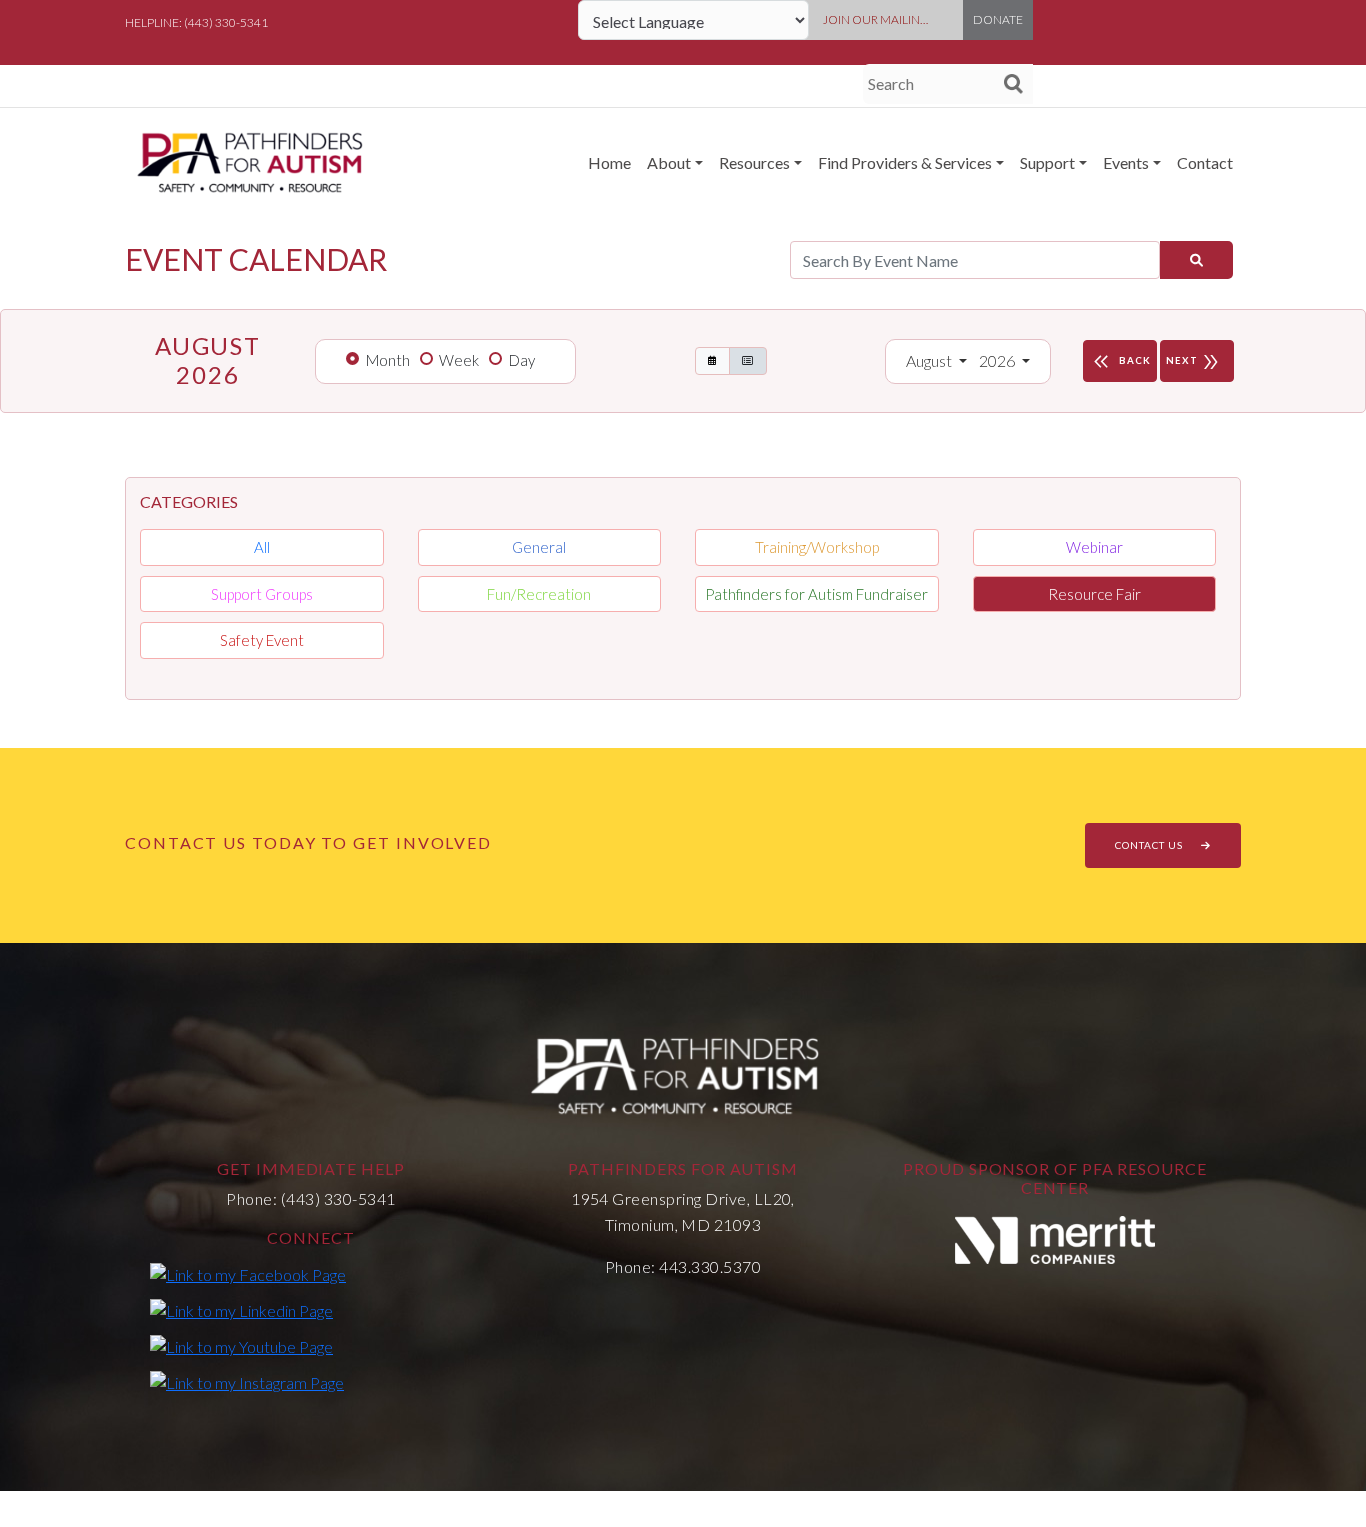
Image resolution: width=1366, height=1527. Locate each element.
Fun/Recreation (539, 594)
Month (388, 360)
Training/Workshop (817, 547)
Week (459, 360)
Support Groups (262, 594)
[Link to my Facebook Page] (248, 1274)
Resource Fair (1094, 594)
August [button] (930, 360)
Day (522, 360)
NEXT (1194, 362)
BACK (1120, 362)
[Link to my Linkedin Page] (241, 1310)
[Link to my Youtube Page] (241, 1346)
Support (1047, 162)
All (262, 547)
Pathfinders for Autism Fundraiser (816, 594)
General (539, 547)
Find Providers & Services (905, 162)
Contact (1205, 162)
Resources (754, 162)
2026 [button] (998, 360)
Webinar (1094, 547)
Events (1126, 162)
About (669, 162)
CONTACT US (1150, 845)
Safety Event (262, 640)
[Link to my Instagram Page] (247, 1382)
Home (609, 162)
